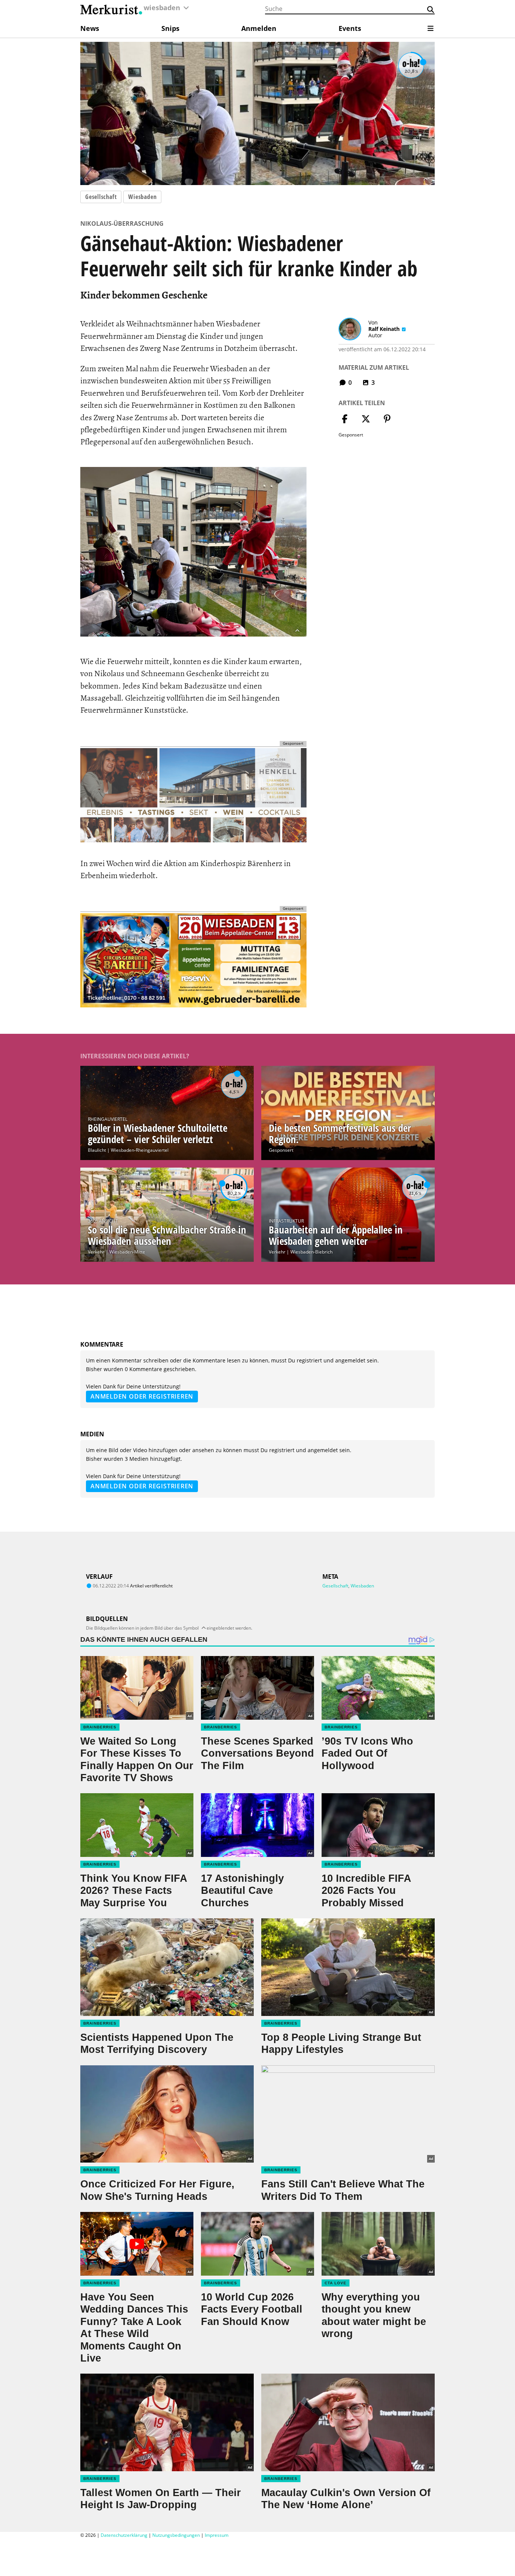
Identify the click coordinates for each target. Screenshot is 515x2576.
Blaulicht (97, 1150)
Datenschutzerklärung (124, 2535)
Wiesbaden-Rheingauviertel (140, 1150)
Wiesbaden (142, 197)
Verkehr (96, 1252)
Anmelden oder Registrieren (142, 1396)
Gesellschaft (101, 197)
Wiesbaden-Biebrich (311, 1252)
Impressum (217, 2535)
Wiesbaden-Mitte (127, 1252)
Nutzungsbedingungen (176, 2535)
